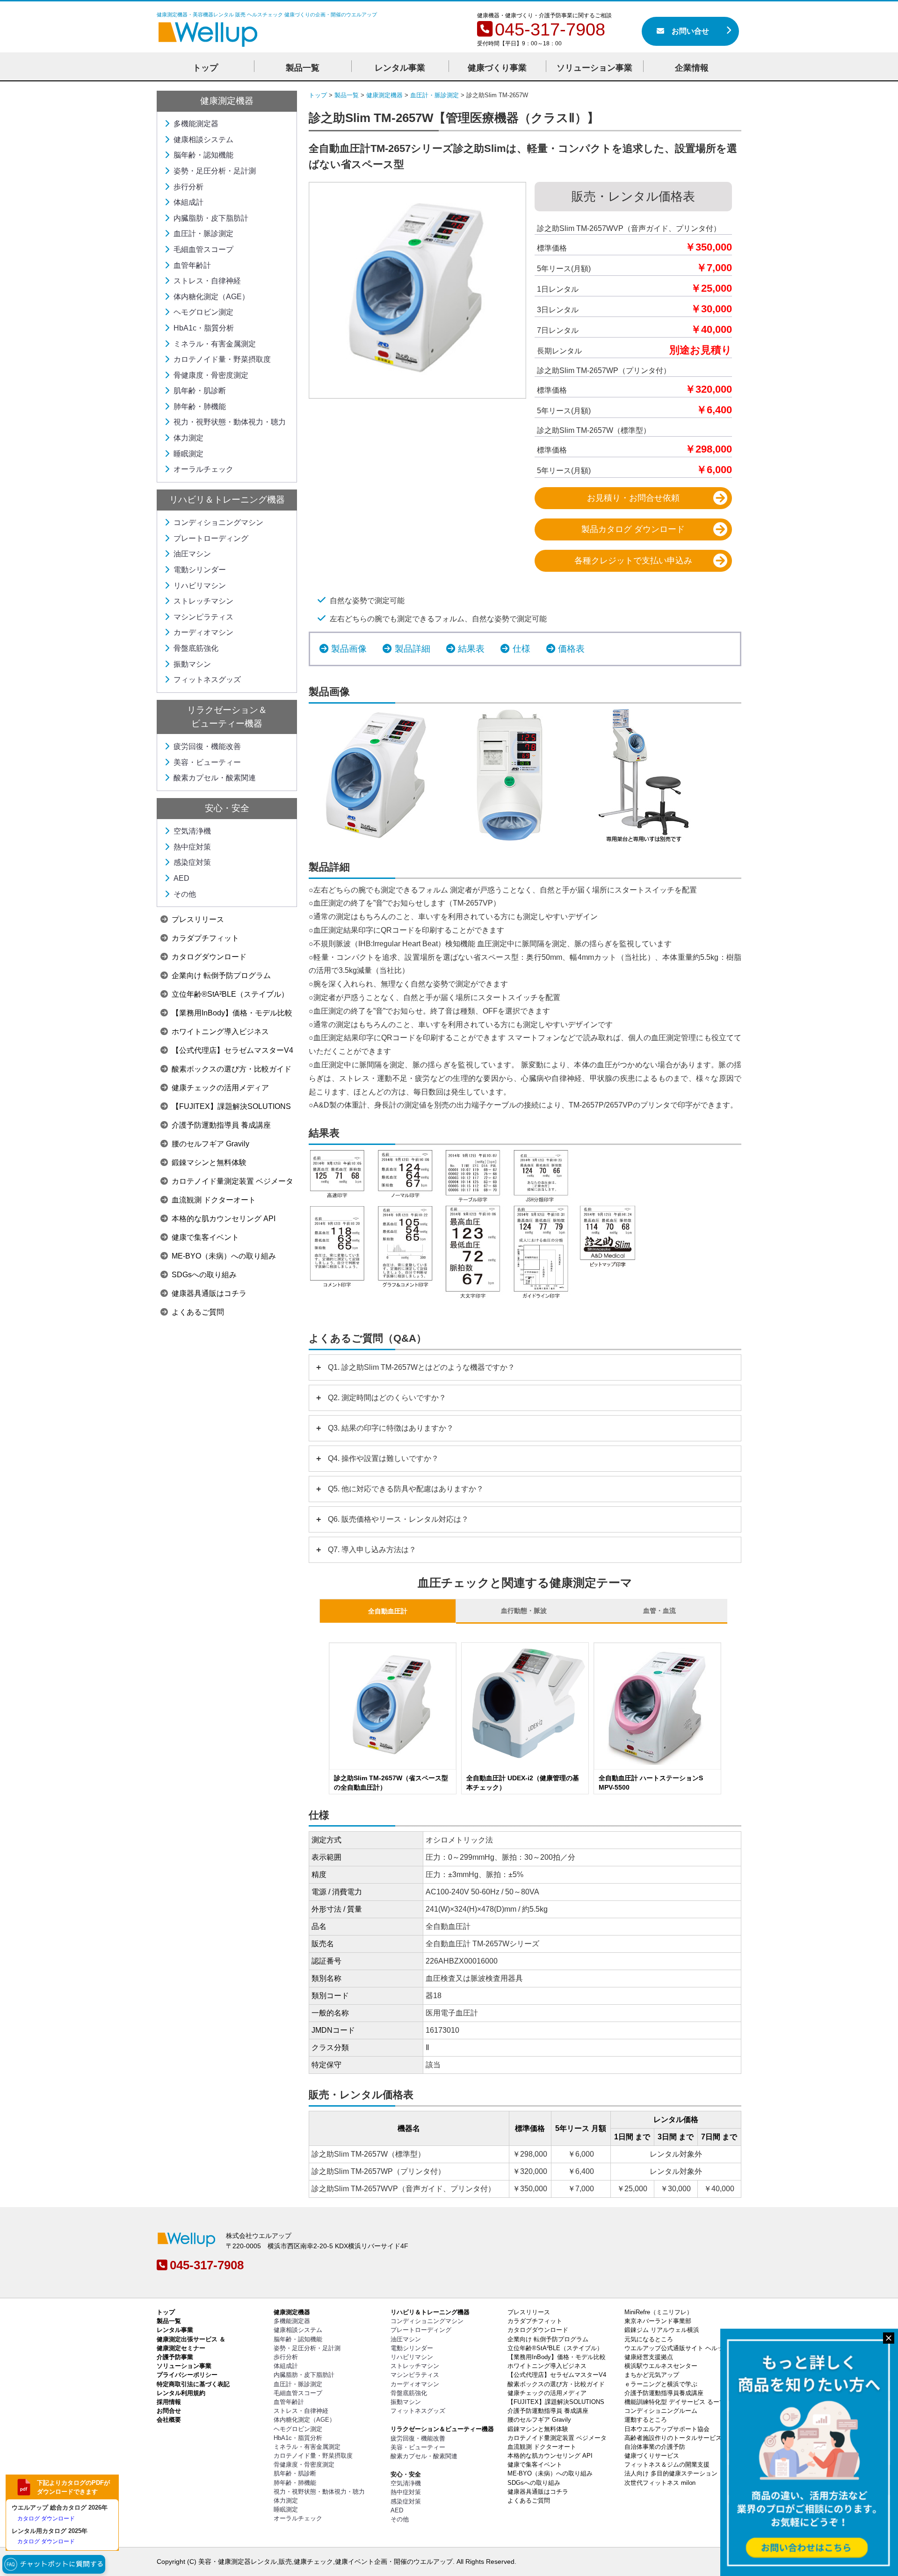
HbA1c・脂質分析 (204, 328)
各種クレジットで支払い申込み (633, 561)
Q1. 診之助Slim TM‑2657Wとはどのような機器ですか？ (421, 1367)
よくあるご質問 (198, 1312)
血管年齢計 (192, 265)
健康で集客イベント (205, 1237)
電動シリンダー (200, 570)
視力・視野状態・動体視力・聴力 (230, 422)
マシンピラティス (203, 617)
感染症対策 (192, 862)
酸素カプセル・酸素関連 (215, 778)
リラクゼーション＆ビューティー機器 (442, 2429)
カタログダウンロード (209, 957)
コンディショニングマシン (218, 522)
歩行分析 (188, 187)
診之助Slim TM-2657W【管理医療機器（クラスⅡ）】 (454, 118)
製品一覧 (169, 2321)
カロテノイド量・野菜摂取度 (222, 359)
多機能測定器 (196, 124)
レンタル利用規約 (181, 2393)
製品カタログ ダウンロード (633, 529)
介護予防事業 (175, 2357)
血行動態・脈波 (524, 1611)
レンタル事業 (400, 68)
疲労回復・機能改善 (207, 746)
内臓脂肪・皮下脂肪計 (211, 218)
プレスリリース (198, 919)
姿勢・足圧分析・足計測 (215, 171)
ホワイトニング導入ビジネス (220, 1032)
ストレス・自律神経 (207, 281)
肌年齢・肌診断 (200, 391)
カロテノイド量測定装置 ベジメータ (232, 1181)
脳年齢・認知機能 (203, 155)
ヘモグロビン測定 (203, 312)
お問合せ (169, 2411)
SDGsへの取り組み (204, 1275)
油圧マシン (192, 554)
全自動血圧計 (388, 1611)
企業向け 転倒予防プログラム (221, 975)
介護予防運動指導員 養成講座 (221, 1125)
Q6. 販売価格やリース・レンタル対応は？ (398, 1519)
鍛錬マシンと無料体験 (209, 1162)
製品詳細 (413, 649)
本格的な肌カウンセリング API (224, 1219)
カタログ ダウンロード (46, 2518)
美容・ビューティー (207, 762)
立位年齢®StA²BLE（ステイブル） (230, 994)
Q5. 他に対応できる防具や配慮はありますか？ (406, 1489)
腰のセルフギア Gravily (210, 1144)
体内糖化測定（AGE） (211, 297)
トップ (205, 68)
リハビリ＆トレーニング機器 (227, 500)
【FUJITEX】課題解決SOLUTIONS (231, 1106)
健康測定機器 (227, 101)
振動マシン (192, 664)
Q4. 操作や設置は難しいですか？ (383, 1458)
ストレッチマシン (203, 601)
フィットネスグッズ (207, 680)
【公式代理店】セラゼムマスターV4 (232, 1050)
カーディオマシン (203, 632)
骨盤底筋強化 (196, 648)
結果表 (471, 649)
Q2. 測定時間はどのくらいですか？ (387, 1398)
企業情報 (692, 68)
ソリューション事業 (594, 68)
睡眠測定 (188, 454)
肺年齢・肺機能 (200, 407)
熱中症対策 (192, 847)
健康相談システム (203, 140)
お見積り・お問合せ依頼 (633, 498)
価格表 (571, 649)
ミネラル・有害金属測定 (215, 344)
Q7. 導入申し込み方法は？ (372, 1550)
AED (181, 878)
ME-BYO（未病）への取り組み (224, 1256)
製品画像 (349, 649)
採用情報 (169, 2402)
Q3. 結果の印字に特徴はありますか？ (391, 1428)
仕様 (521, 649)
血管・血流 (659, 1611)
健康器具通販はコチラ (209, 1293)
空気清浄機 (192, 831)
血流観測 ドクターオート (214, 1200)
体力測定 (188, 438)
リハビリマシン (200, 586)
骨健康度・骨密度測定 (211, 375)
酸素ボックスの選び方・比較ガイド (232, 1069)
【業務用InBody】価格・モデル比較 (232, 1013)
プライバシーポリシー (187, 2375)
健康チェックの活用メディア (220, 1088)
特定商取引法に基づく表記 (193, 2384)
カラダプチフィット (205, 938)
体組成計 (188, 202)
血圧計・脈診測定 (203, 234)
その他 (185, 894)
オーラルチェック (203, 469)
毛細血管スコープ (203, 249)
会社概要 (169, 2420)
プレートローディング (211, 538)
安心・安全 (227, 808)
